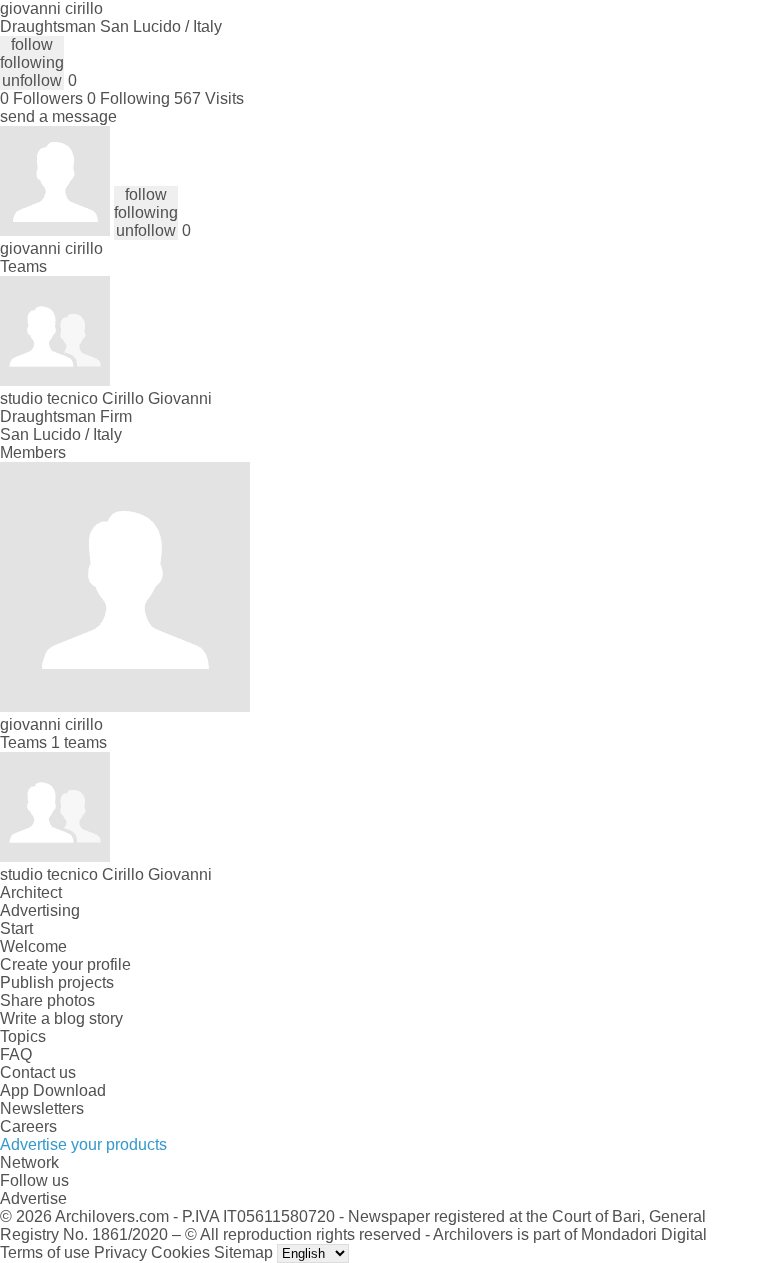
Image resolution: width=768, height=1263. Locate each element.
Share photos (47, 1000)
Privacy (120, 1252)
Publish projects (57, 982)
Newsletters (42, 1108)
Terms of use (45, 1252)
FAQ (16, 1054)
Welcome (33, 946)
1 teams (79, 742)
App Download (53, 1090)
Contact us (38, 1072)
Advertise (33, 1198)
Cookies (180, 1252)
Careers (28, 1126)
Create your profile (65, 964)
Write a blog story (61, 1018)
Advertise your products (83, 1144)
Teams (23, 266)
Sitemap (243, 1252)
